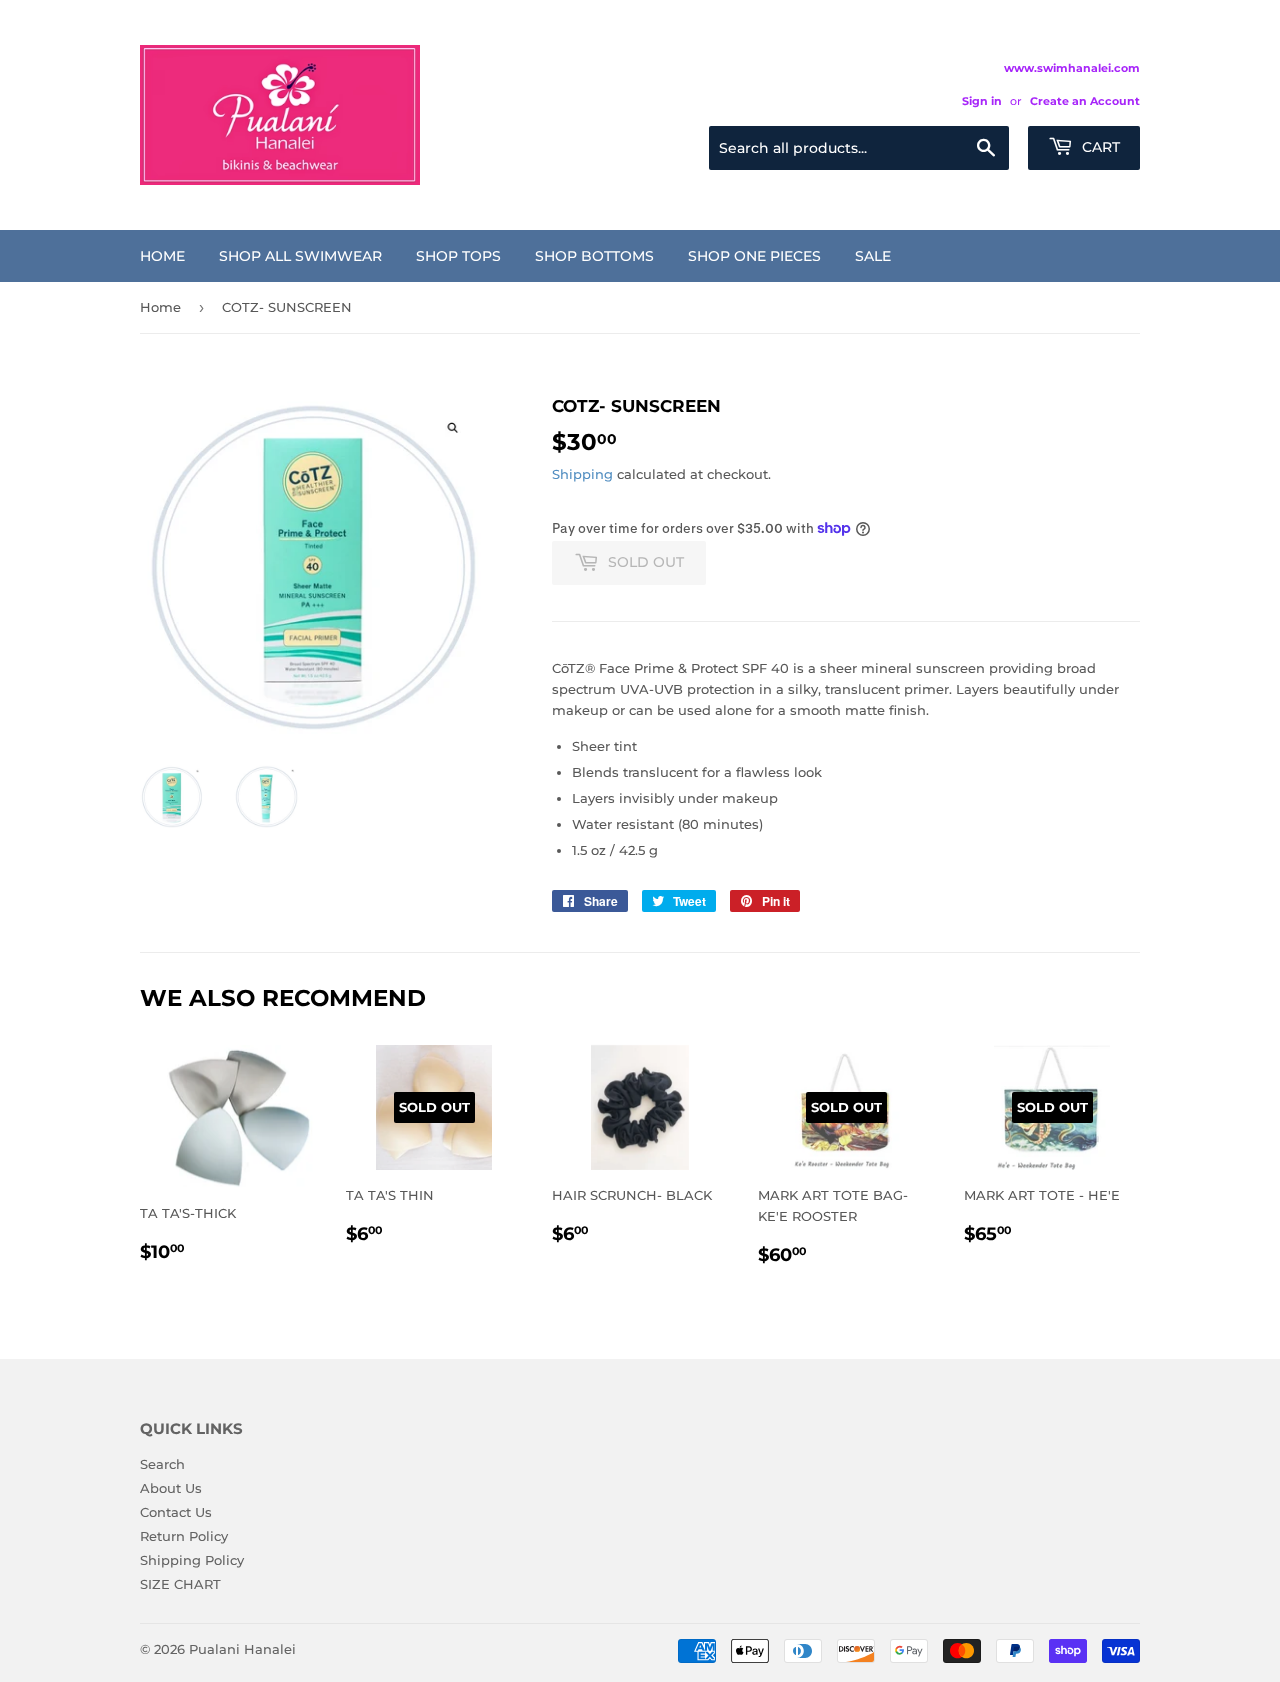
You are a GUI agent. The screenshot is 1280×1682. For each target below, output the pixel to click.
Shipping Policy (192, 1560)
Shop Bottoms (594, 256)
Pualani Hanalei (242, 1649)
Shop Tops (458, 256)
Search (162, 1464)
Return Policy (184, 1536)
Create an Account (1085, 101)
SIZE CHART (180, 1584)
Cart (1099, 147)
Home (162, 256)
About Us (171, 1488)
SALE (873, 256)
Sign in (982, 101)
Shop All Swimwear (300, 256)
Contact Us (176, 1512)
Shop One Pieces (754, 256)
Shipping (582, 474)
